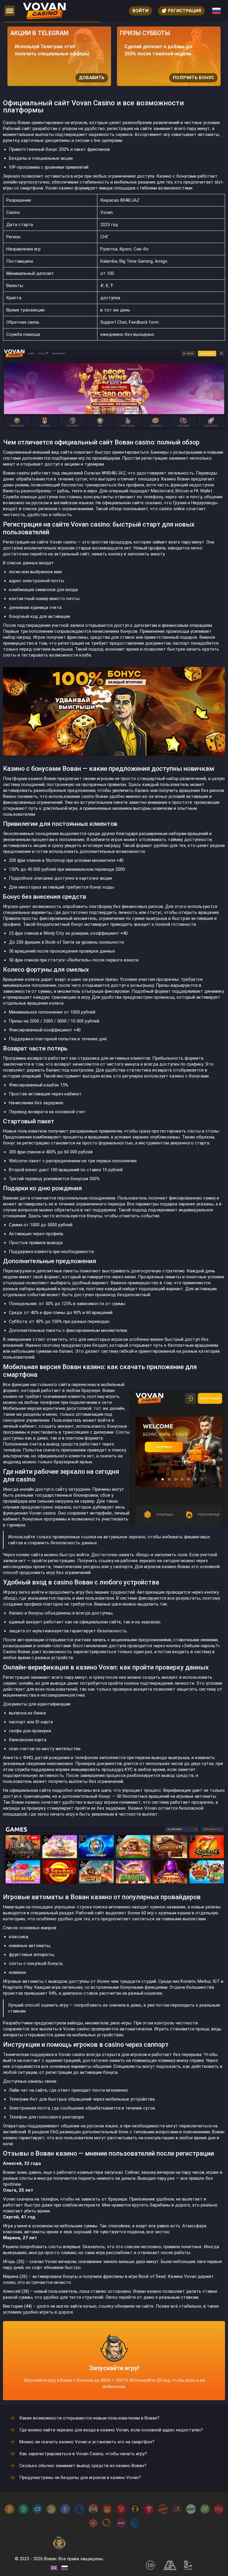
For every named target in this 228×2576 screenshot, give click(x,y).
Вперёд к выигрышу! (114, 2373)
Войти (140, 11)
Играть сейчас (204, 78)
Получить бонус (92, 78)
